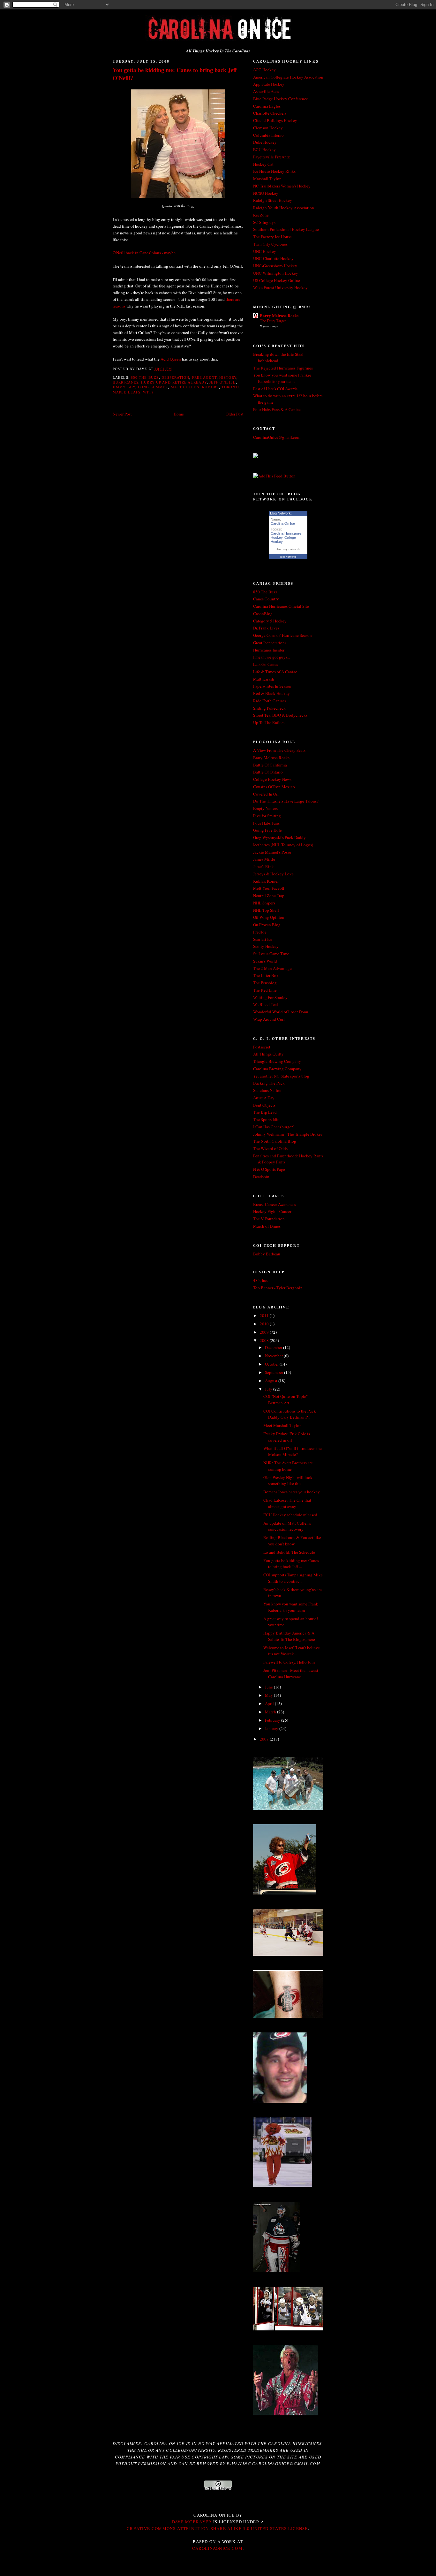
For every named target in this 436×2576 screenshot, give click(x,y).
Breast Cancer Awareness (274, 1204)
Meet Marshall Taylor (282, 1425)
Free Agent (204, 377)
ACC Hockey (264, 70)
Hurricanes (126, 382)
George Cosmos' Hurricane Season (282, 635)
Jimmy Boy (124, 387)
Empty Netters (265, 808)
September (274, 1372)
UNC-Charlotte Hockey (273, 258)
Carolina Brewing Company (277, 1069)
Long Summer (153, 387)
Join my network (288, 549)
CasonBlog (263, 614)
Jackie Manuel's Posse (272, 852)
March (271, 1712)
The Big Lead (265, 1112)
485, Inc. (261, 1280)
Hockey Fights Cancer (272, 1211)
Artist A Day (264, 1098)
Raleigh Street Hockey (273, 200)
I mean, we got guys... (272, 657)
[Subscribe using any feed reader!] (274, 476)
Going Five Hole (267, 830)
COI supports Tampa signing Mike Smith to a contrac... (293, 1578)
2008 (265, 1340)
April (270, 1703)
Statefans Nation (267, 1090)
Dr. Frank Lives (266, 628)
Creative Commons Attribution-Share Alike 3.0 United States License (217, 2528)
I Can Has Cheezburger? (274, 1127)
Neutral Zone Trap (269, 896)
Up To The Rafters (269, 722)
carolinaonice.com (217, 2548)
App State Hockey (269, 84)
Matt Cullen (185, 387)
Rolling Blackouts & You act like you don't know (292, 1541)
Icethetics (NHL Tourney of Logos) (283, 845)
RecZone (261, 215)
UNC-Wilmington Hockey (276, 273)
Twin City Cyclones (270, 244)
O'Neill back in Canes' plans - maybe (144, 253)
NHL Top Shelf (266, 910)
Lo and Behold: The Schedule (289, 1552)
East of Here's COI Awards (275, 389)
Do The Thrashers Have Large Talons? (286, 801)
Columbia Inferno (268, 135)
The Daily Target (273, 321)
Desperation (175, 377)
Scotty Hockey (266, 946)
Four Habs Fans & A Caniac (277, 409)
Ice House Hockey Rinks (274, 171)
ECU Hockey (264, 149)
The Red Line (265, 990)
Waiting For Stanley (270, 997)
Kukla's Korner (266, 881)
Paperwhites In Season (272, 686)
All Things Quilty (268, 1054)
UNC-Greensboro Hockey (275, 266)
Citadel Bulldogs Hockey (275, 120)
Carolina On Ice (283, 523)
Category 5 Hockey (270, 621)
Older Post (235, 414)
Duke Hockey (265, 142)
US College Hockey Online (277, 280)
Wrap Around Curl (269, 1019)
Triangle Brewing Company (277, 1061)
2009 (265, 1332)
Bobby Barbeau (267, 1254)
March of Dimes (267, 1226)
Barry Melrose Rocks (279, 315)
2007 (265, 1739)
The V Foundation (269, 1219)
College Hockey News (272, 779)
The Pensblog (265, 983)
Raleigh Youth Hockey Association (284, 208)
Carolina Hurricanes (286, 533)
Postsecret (262, 1047)
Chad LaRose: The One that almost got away (287, 1503)
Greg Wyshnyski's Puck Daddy (279, 837)
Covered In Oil (266, 794)
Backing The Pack (269, 1083)
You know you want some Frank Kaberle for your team (291, 1607)
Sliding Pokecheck (269, 708)
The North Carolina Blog (275, 1141)
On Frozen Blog (267, 925)
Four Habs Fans (266, 823)
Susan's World (265, 961)
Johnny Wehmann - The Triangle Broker (288, 1134)
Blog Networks (288, 557)
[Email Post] (174, 369)
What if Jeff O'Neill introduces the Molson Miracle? (293, 1452)
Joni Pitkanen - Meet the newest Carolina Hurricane (291, 1673)
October (272, 1364)
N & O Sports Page (269, 1169)
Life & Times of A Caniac (275, 672)
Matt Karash (264, 679)
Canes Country (266, 599)
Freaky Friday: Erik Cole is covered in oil (287, 1437)
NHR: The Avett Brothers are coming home (288, 1466)
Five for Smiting (267, 816)
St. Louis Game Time (271, 954)
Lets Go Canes (266, 664)
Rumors (210, 387)
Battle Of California (270, 765)
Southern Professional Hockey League (286, 229)
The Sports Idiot (267, 1119)
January (272, 1728)
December (274, 1347)
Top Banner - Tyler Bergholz (278, 1288)
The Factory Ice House (272, 237)
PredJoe (260, 932)
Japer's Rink (263, 866)
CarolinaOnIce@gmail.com (277, 437)
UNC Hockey (265, 251)
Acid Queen (171, 359)
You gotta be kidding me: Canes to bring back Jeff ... (291, 1564)
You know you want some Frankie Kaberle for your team (282, 378)
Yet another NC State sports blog (281, 1076)
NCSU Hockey (266, 193)
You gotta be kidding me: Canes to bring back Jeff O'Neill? (175, 74)
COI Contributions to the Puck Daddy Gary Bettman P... (290, 1414)
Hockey (277, 537)
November (274, 1356)
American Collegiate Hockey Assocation (288, 77)
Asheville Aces (266, 91)
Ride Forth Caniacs (270, 701)
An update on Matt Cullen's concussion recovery (287, 1526)
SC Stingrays (264, 222)
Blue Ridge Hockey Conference (281, 99)
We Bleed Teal (266, 1004)
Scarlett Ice (263, 939)
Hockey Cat (263, 164)
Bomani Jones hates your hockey (292, 1492)
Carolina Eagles (267, 106)
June (269, 1687)
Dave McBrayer (192, 2522)
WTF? (148, 392)
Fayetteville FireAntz (271, 157)
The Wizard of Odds (270, 1148)
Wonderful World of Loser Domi (281, 1012)
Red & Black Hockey (271, 693)
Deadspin (261, 1177)
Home (179, 414)
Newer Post (122, 414)
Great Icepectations (270, 643)
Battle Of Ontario (268, 772)
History (228, 377)
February (273, 1720)
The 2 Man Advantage (272, 968)
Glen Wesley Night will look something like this (288, 1481)
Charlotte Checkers (270, 113)
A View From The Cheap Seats (279, 750)
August (272, 1381)
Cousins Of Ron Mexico (274, 787)
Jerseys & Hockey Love (273, 874)
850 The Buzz (145, 377)
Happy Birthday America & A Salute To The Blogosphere (289, 1636)
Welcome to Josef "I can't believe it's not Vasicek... (292, 1651)
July (269, 1389)
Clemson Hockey (268, 128)
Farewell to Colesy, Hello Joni (289, 1662)
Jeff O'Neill (222, 382)
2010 (265, 1324)
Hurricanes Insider (269, 650)
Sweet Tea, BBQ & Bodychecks (280, 715)
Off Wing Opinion (269, 917)
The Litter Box (266, 975)
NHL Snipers (264, 903)
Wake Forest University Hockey (280, 287)
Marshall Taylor (267, 179)
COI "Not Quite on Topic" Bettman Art (286, 1399)
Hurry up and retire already (174, 382)
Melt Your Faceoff (269, 888)
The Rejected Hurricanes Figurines (283, 368)
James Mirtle (264, 859)
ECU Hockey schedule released (290, 1515)
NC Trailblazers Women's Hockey (282, 186)
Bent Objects (264, 1105)
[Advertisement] (218, 2561)
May (269, 1695)
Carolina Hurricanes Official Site (281, 606)
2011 (265, 1315)
